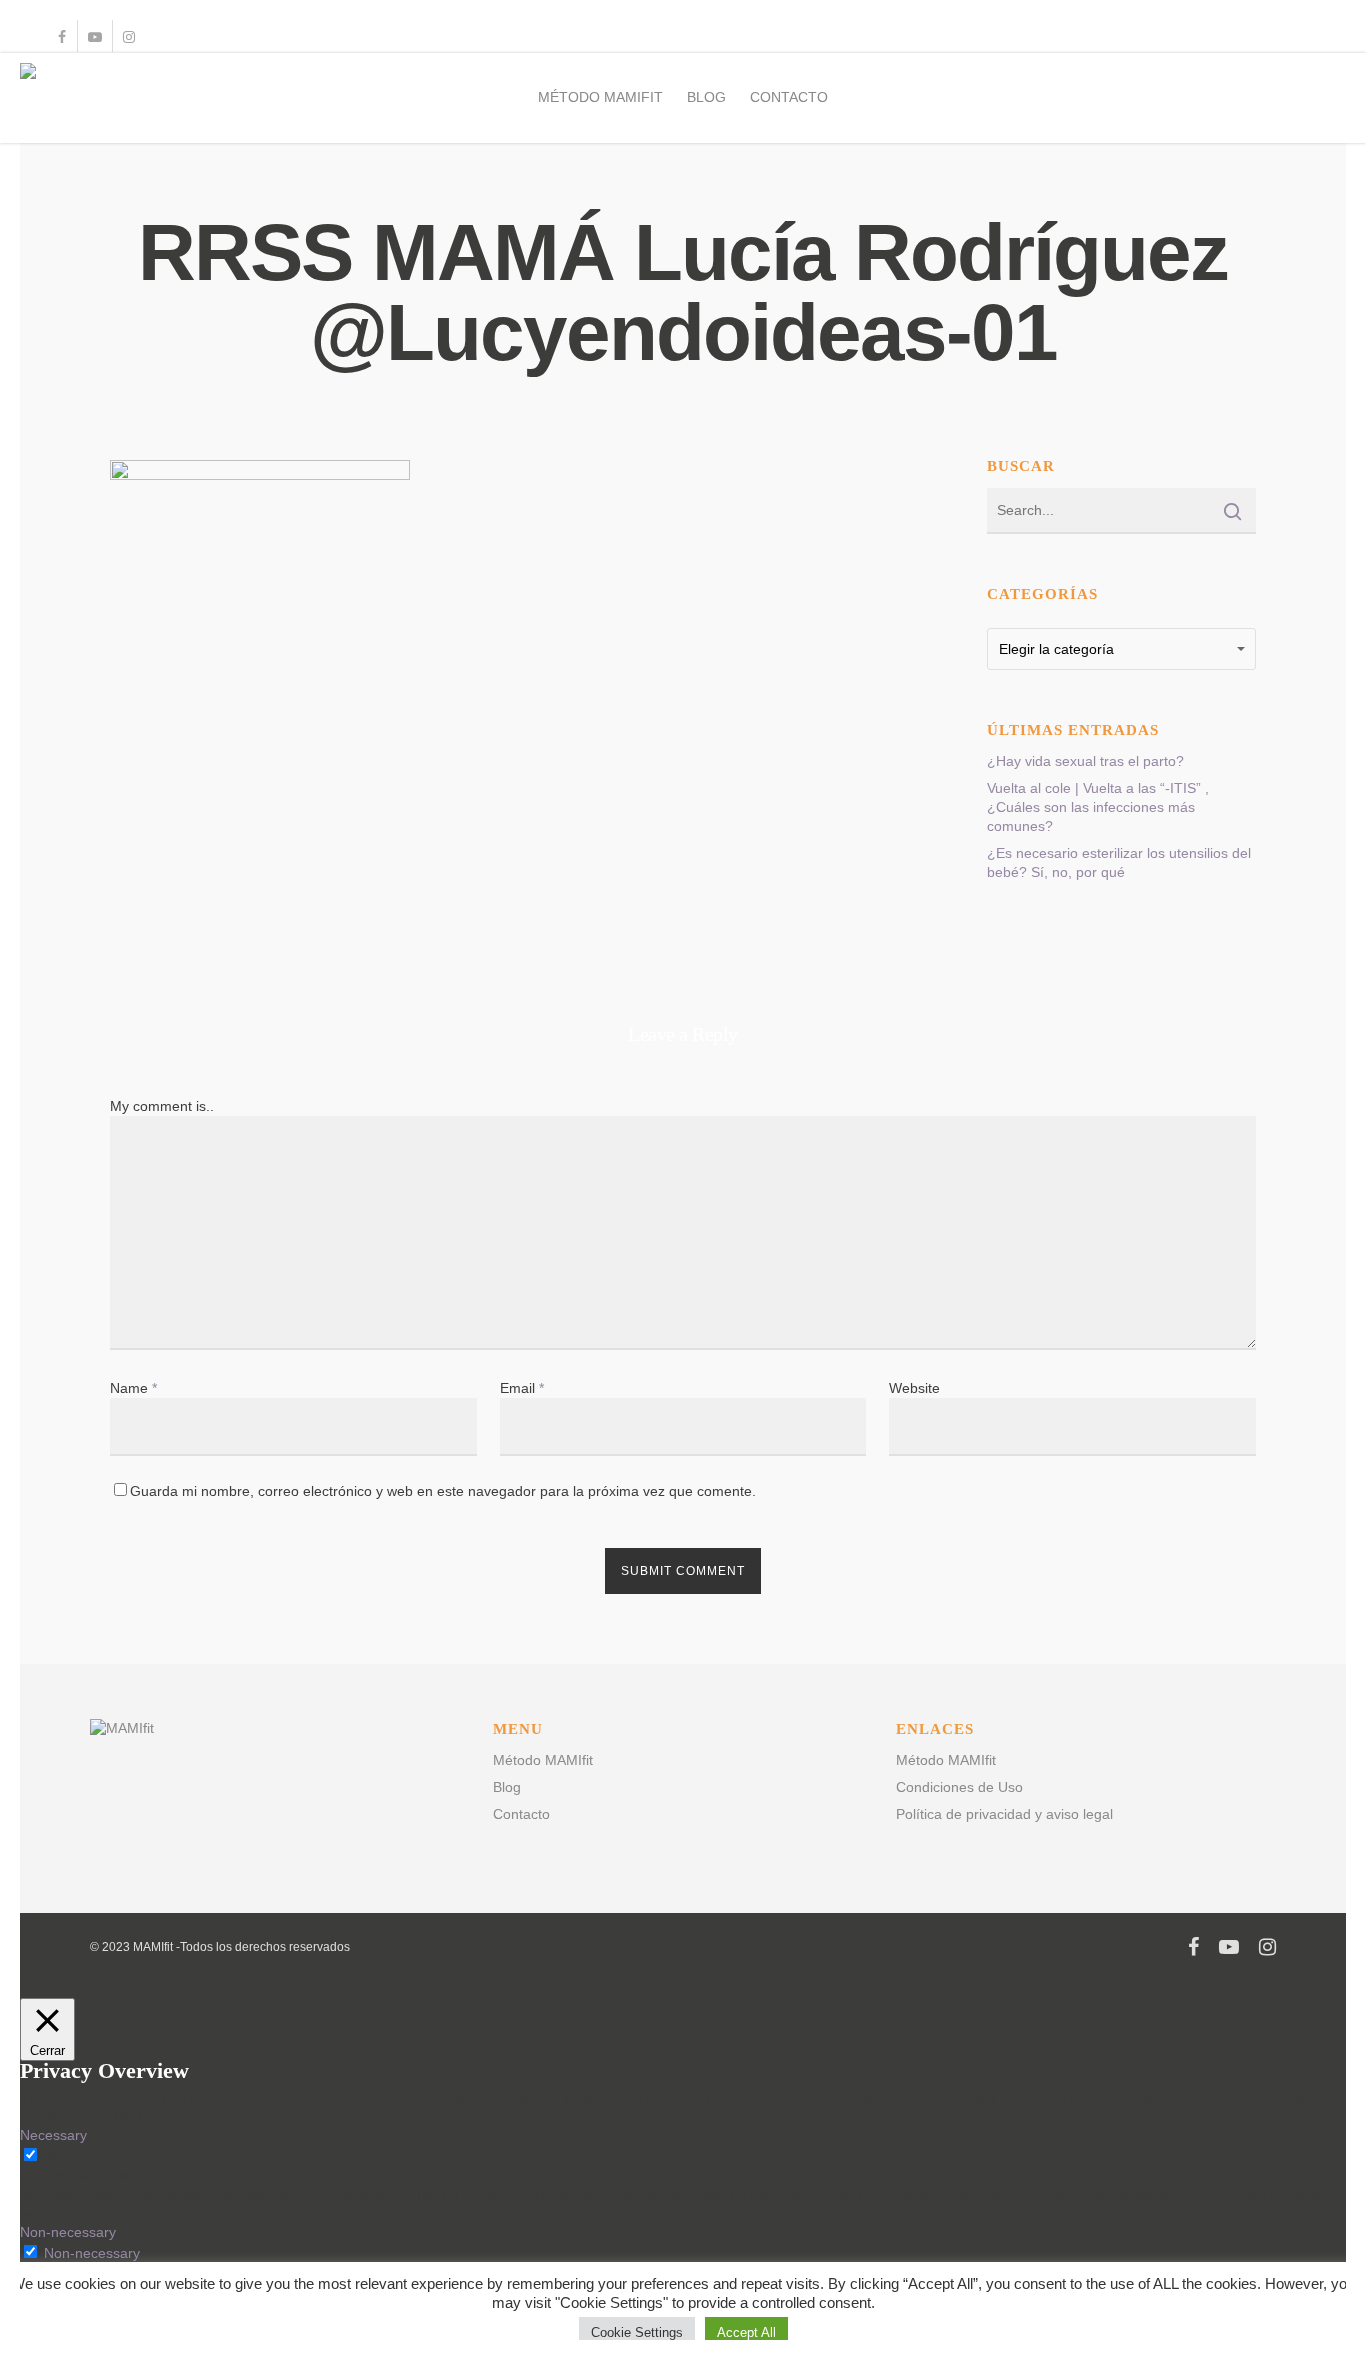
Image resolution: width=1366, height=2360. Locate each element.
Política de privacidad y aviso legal (1004, 1814)
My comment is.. (162, 1106)
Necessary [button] (53, 2135)
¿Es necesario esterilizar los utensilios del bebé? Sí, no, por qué (1119, 862)
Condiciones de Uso (959, 1787)
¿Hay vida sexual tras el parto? (1085, 761)
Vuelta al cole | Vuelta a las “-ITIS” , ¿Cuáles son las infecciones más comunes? (1098, 807)
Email (522, 1388)
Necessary (77, 2156)
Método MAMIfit (600, 97)
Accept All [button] (746, 2332)
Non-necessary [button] (68, 2232)
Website (914, 1388)
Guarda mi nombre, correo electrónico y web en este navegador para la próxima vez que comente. (443, 1491)
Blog (706, 97)
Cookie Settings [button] (637, 2332)
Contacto (789, 97)
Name (133, 1388)
